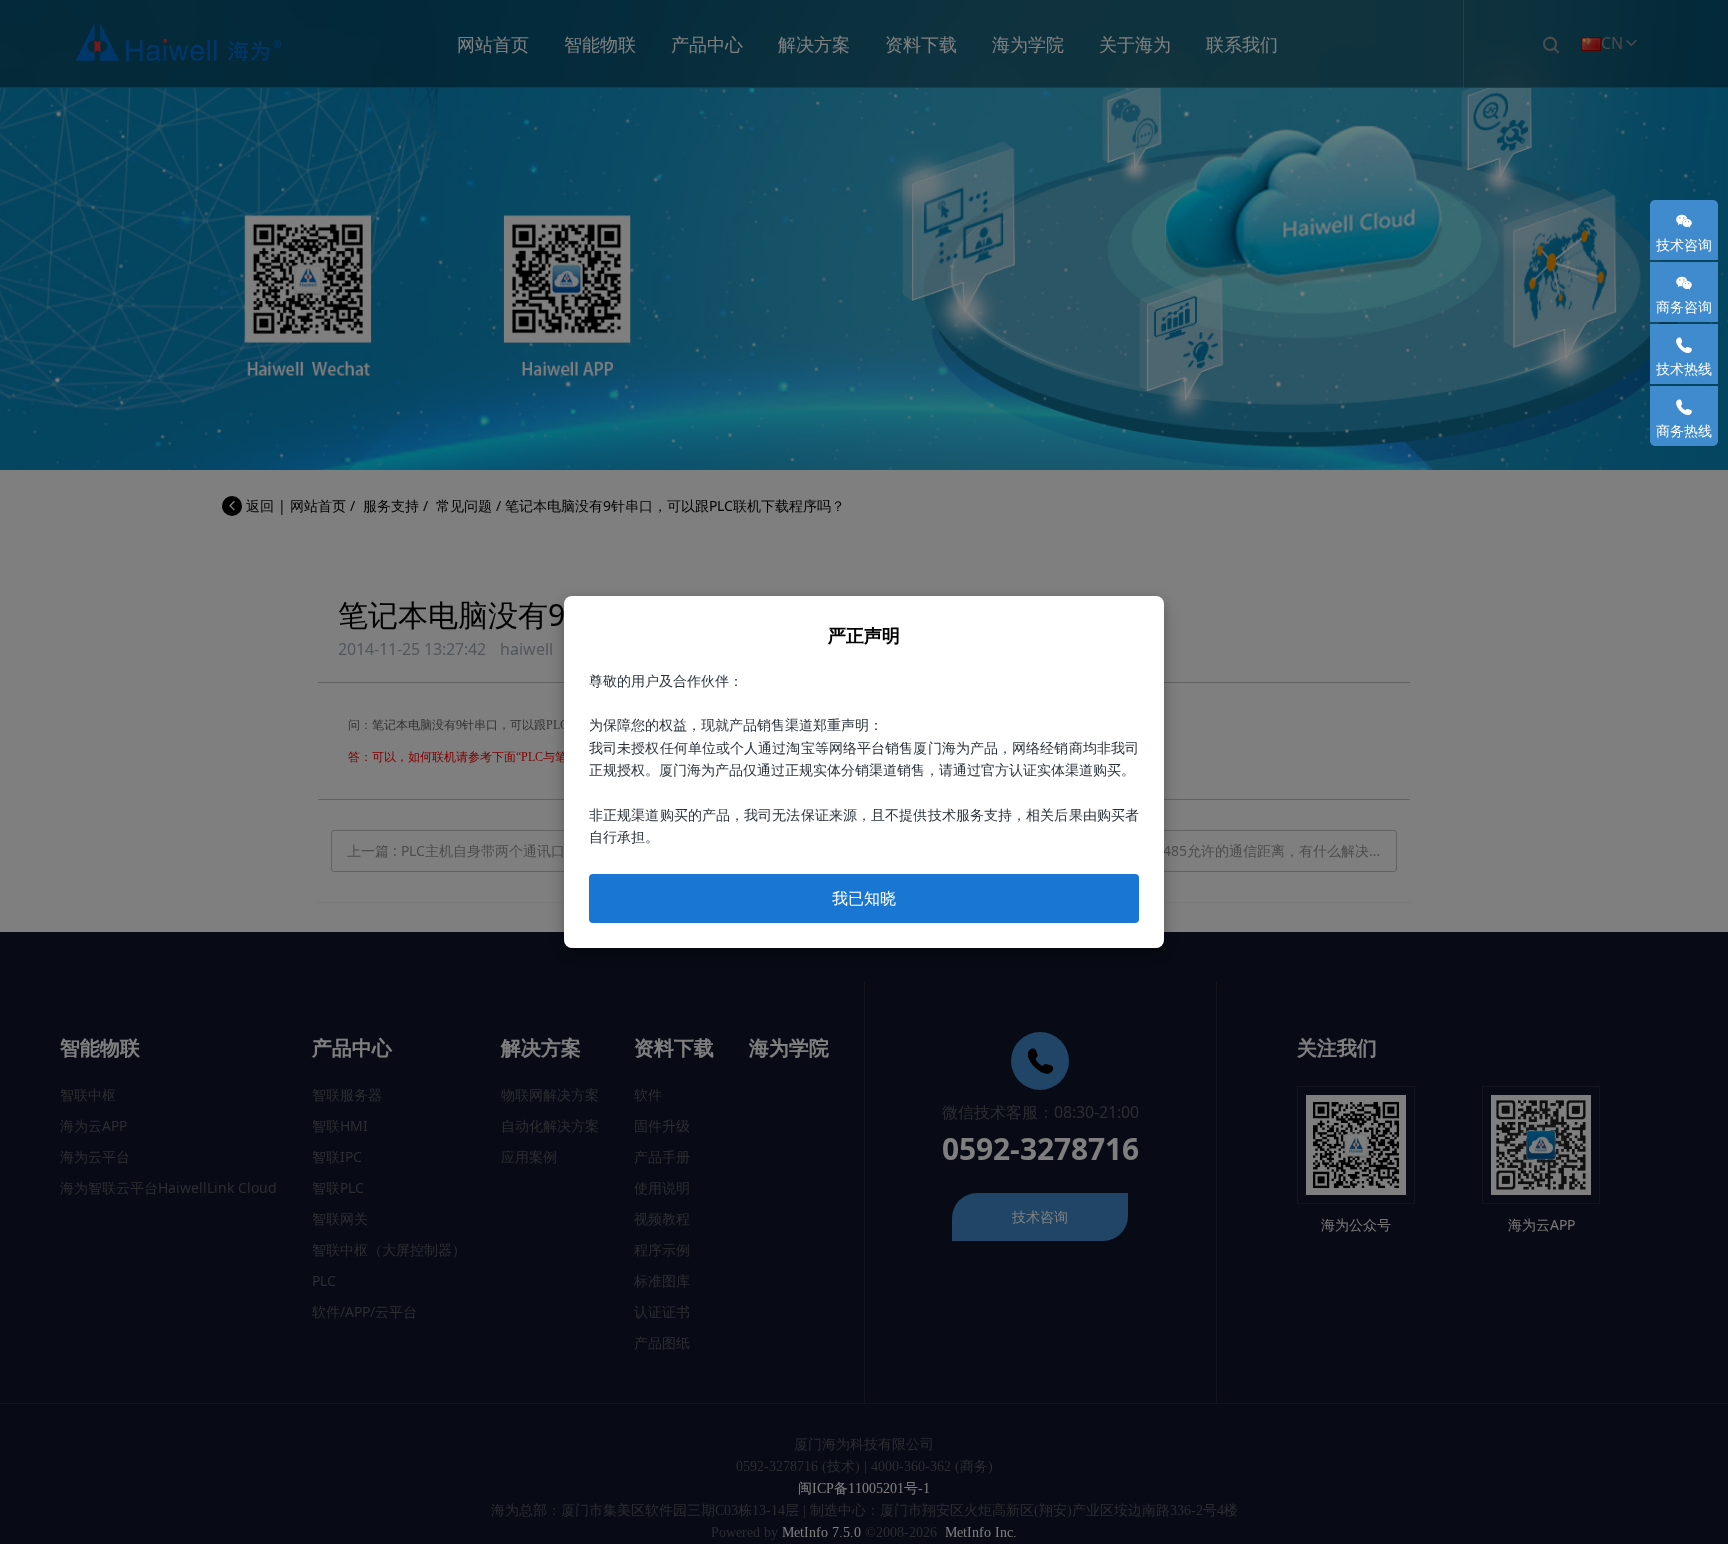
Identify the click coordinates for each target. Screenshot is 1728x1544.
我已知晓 (864, 898)
